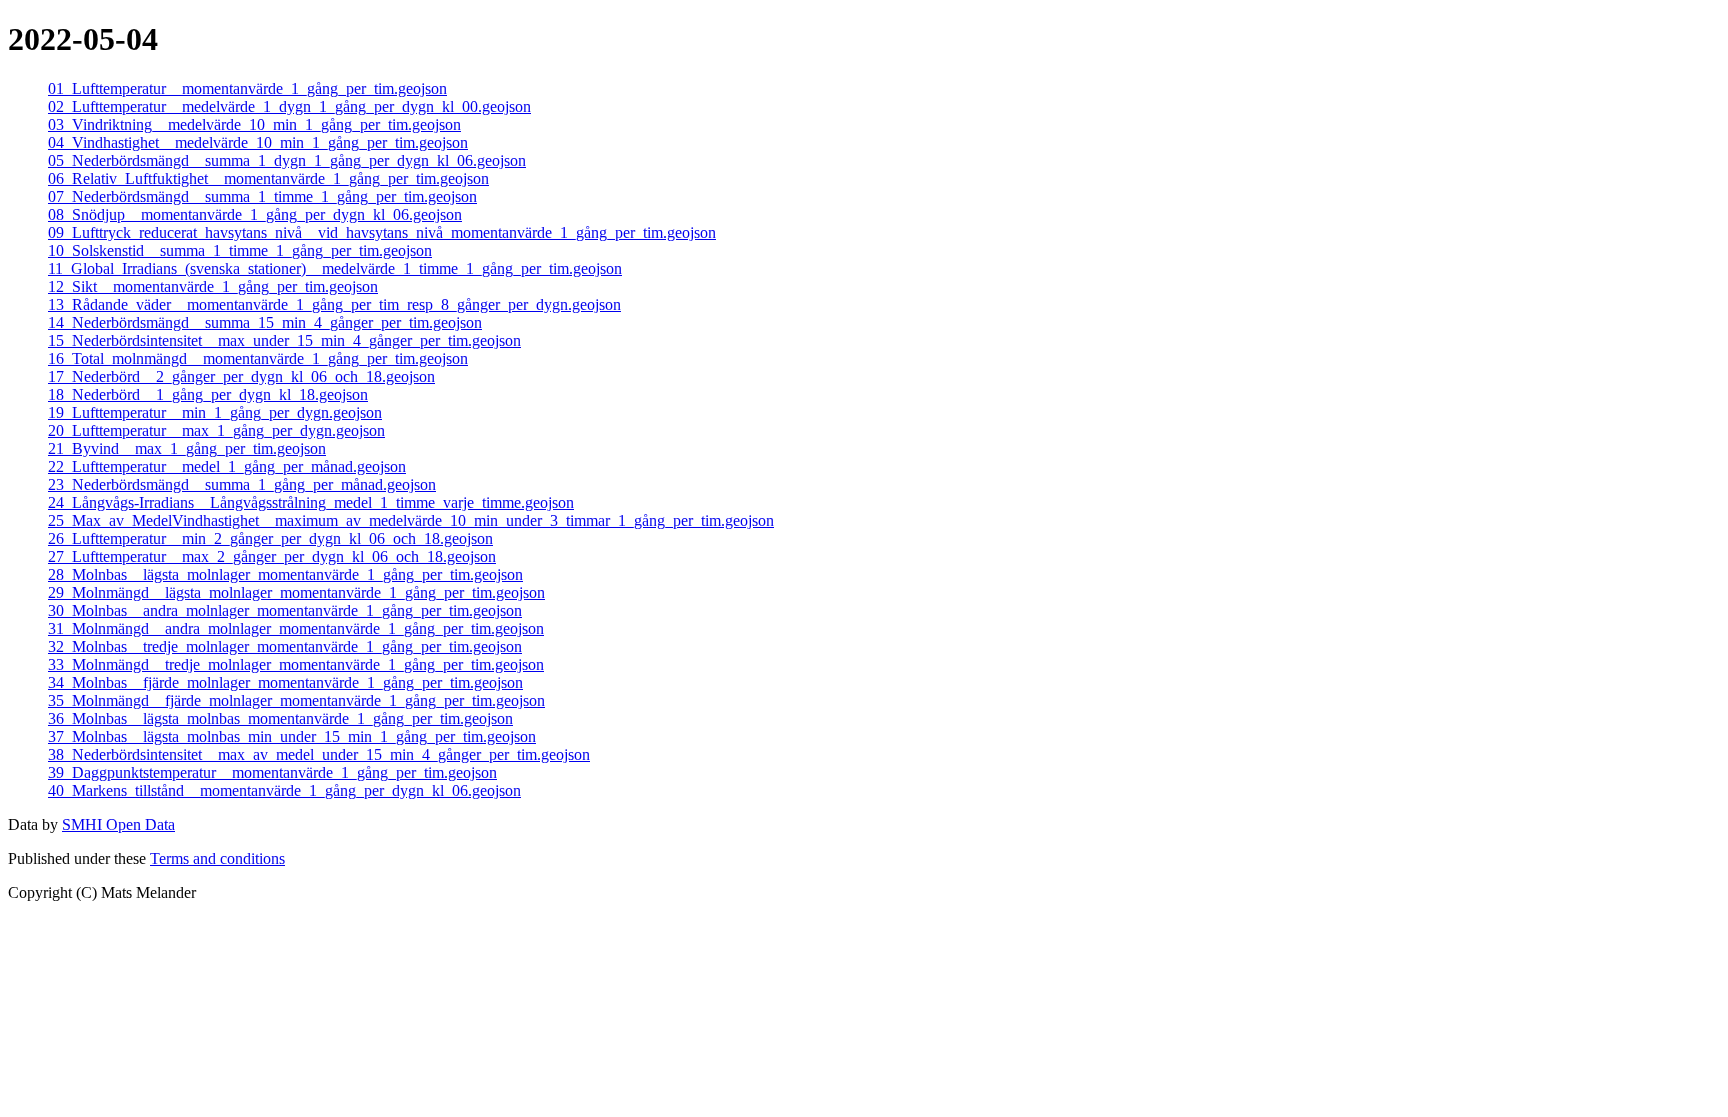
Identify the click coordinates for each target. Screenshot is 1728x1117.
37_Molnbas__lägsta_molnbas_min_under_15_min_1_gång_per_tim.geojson (292, 736)
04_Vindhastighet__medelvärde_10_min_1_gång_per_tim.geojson (258, 142)
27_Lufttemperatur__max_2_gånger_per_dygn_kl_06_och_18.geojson (272, 556)
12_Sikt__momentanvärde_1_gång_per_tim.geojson (213, 286)
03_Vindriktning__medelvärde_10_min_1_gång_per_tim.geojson (254, 124)
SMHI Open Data (118, 824)
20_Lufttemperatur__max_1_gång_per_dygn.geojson (216, 430)
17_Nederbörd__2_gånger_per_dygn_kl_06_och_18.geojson (241, 376)
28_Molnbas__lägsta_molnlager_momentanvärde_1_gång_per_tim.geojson (285, 574)
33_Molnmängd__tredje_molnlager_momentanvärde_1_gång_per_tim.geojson (296, 664)
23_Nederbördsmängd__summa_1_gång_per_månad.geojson (242, 484)
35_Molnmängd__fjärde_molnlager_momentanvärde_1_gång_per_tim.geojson (296, 700)
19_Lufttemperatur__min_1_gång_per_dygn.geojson (215, 412)
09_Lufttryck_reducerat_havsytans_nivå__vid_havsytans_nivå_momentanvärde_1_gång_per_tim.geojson (382, 232)
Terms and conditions (217, 858)
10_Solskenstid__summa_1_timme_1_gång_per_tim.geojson (240, 250)
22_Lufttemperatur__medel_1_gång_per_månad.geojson (227, 466)
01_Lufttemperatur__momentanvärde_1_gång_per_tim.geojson (247, 88)
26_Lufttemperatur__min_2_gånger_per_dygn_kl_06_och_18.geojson (270, 538)
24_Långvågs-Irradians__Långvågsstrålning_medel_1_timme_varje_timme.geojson (311, 502)
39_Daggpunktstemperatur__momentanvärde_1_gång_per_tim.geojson (272, 772)
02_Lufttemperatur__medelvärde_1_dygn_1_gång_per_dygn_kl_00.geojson (289, 106)
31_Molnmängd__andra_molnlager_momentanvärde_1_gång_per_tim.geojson (296, 628)
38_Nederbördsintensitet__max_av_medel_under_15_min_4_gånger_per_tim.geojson (319, 754)
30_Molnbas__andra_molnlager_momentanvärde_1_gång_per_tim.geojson (285, 610)
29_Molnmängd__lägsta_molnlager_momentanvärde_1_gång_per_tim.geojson (296, 592)
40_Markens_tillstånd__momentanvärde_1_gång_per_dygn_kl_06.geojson (284, 790)
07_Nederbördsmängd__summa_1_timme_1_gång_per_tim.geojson (262, 196)
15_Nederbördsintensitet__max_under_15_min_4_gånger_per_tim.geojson (284, 340)
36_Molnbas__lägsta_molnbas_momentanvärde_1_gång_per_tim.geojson (280, 718)
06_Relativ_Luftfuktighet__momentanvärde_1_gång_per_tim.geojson (268, 178)
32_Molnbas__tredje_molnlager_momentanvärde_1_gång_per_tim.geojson (285, 646)
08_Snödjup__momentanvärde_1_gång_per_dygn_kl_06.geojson (255, 214)
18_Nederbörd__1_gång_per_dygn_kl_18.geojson (208, 394)
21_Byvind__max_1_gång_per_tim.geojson (187, 448)
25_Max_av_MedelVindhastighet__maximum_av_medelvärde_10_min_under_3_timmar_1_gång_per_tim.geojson (411, 520)
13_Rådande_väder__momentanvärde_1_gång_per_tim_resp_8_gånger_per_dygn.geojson (334, 304)
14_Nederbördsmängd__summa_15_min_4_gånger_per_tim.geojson (265, 322)
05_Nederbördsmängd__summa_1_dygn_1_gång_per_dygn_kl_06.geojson (287, 160)
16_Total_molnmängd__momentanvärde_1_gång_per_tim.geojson (258, 358)
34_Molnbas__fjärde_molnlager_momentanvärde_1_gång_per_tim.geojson (285, 682)
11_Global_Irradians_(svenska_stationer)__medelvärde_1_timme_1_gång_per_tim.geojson (335, 268)
